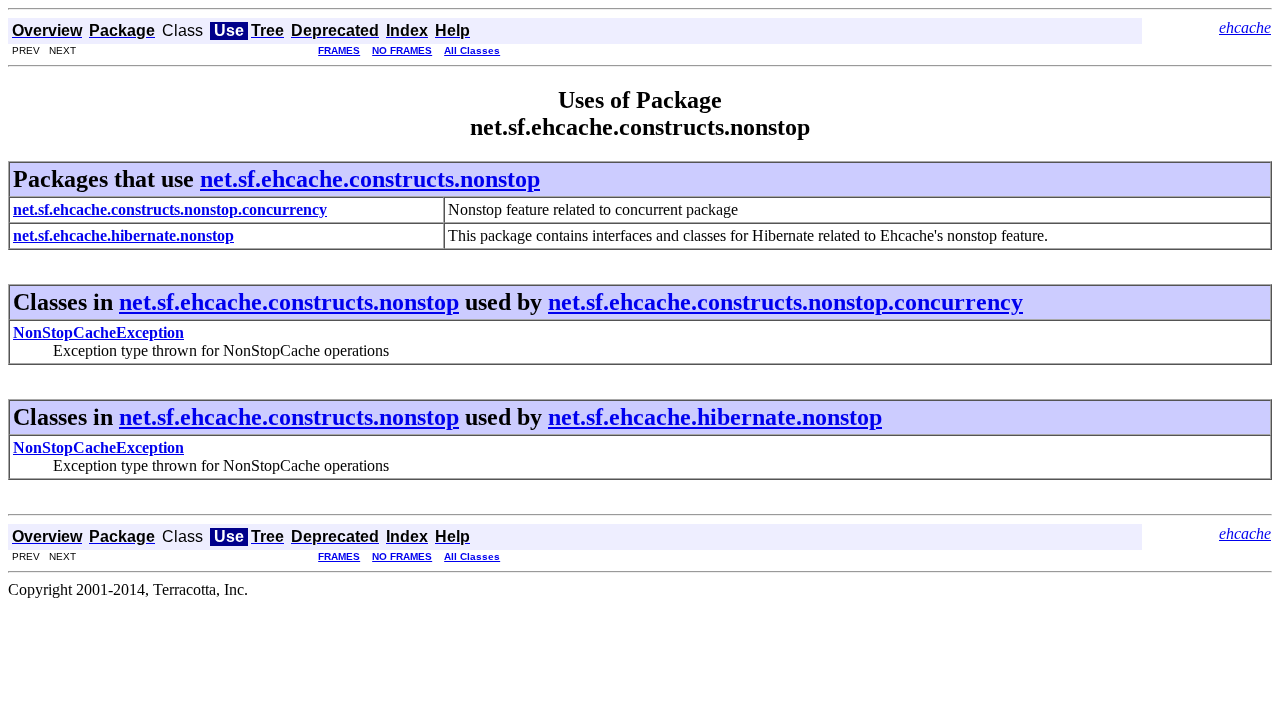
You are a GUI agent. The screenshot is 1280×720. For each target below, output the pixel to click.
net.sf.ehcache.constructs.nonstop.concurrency (785, 302)
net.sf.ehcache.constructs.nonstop (370, 179)
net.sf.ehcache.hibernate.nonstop (715, 417)
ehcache (1245, 27)
